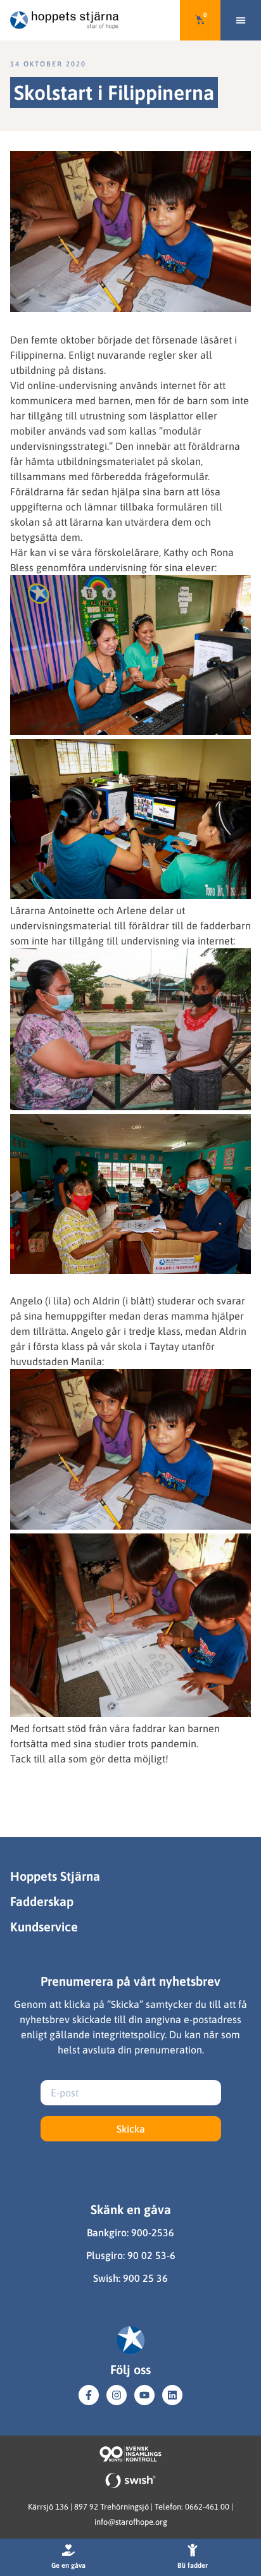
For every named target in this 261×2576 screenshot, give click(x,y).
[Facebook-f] (89, 2395)
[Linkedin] (172, 2395)
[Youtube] (144, 2395)
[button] (241, 20)
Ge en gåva (68, 2565)
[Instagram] (117, 2395)
